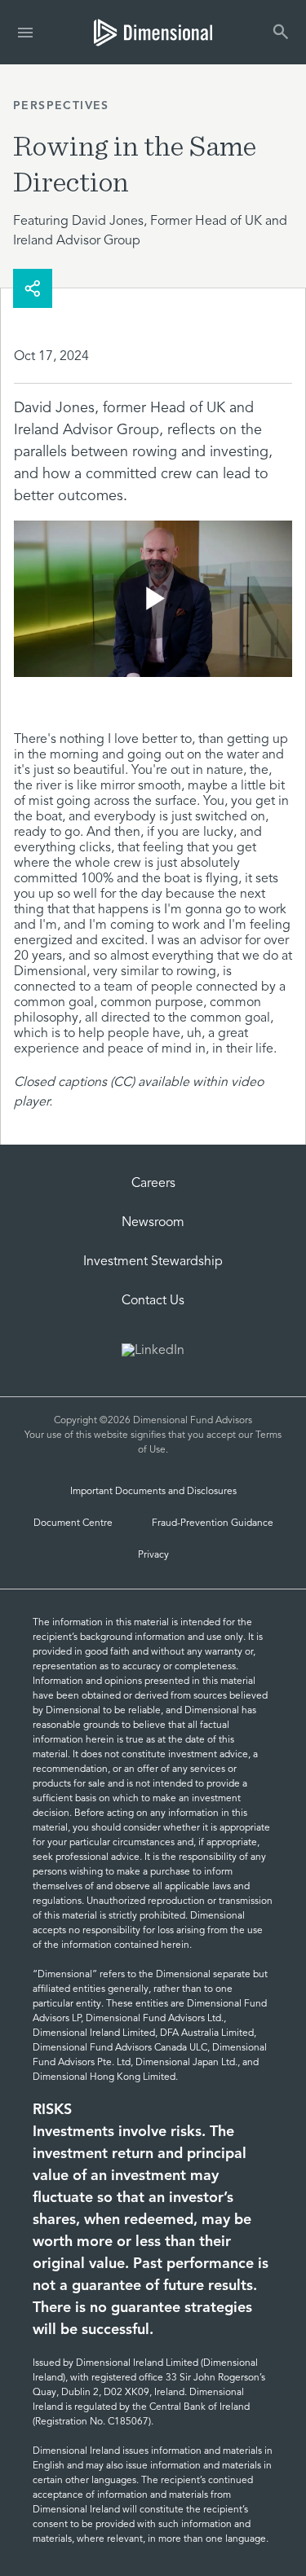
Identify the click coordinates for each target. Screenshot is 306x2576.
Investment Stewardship (153, 1262)
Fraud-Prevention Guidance (213, 1523)
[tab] (153, 32)
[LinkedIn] (153, 1352)
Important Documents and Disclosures (153, 1492)
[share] (33, 288)
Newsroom (153, 1223)
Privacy (153, 1555)
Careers (153, 1184)
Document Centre (73, 1523)
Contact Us (153, 1301)
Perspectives (61, 106)
